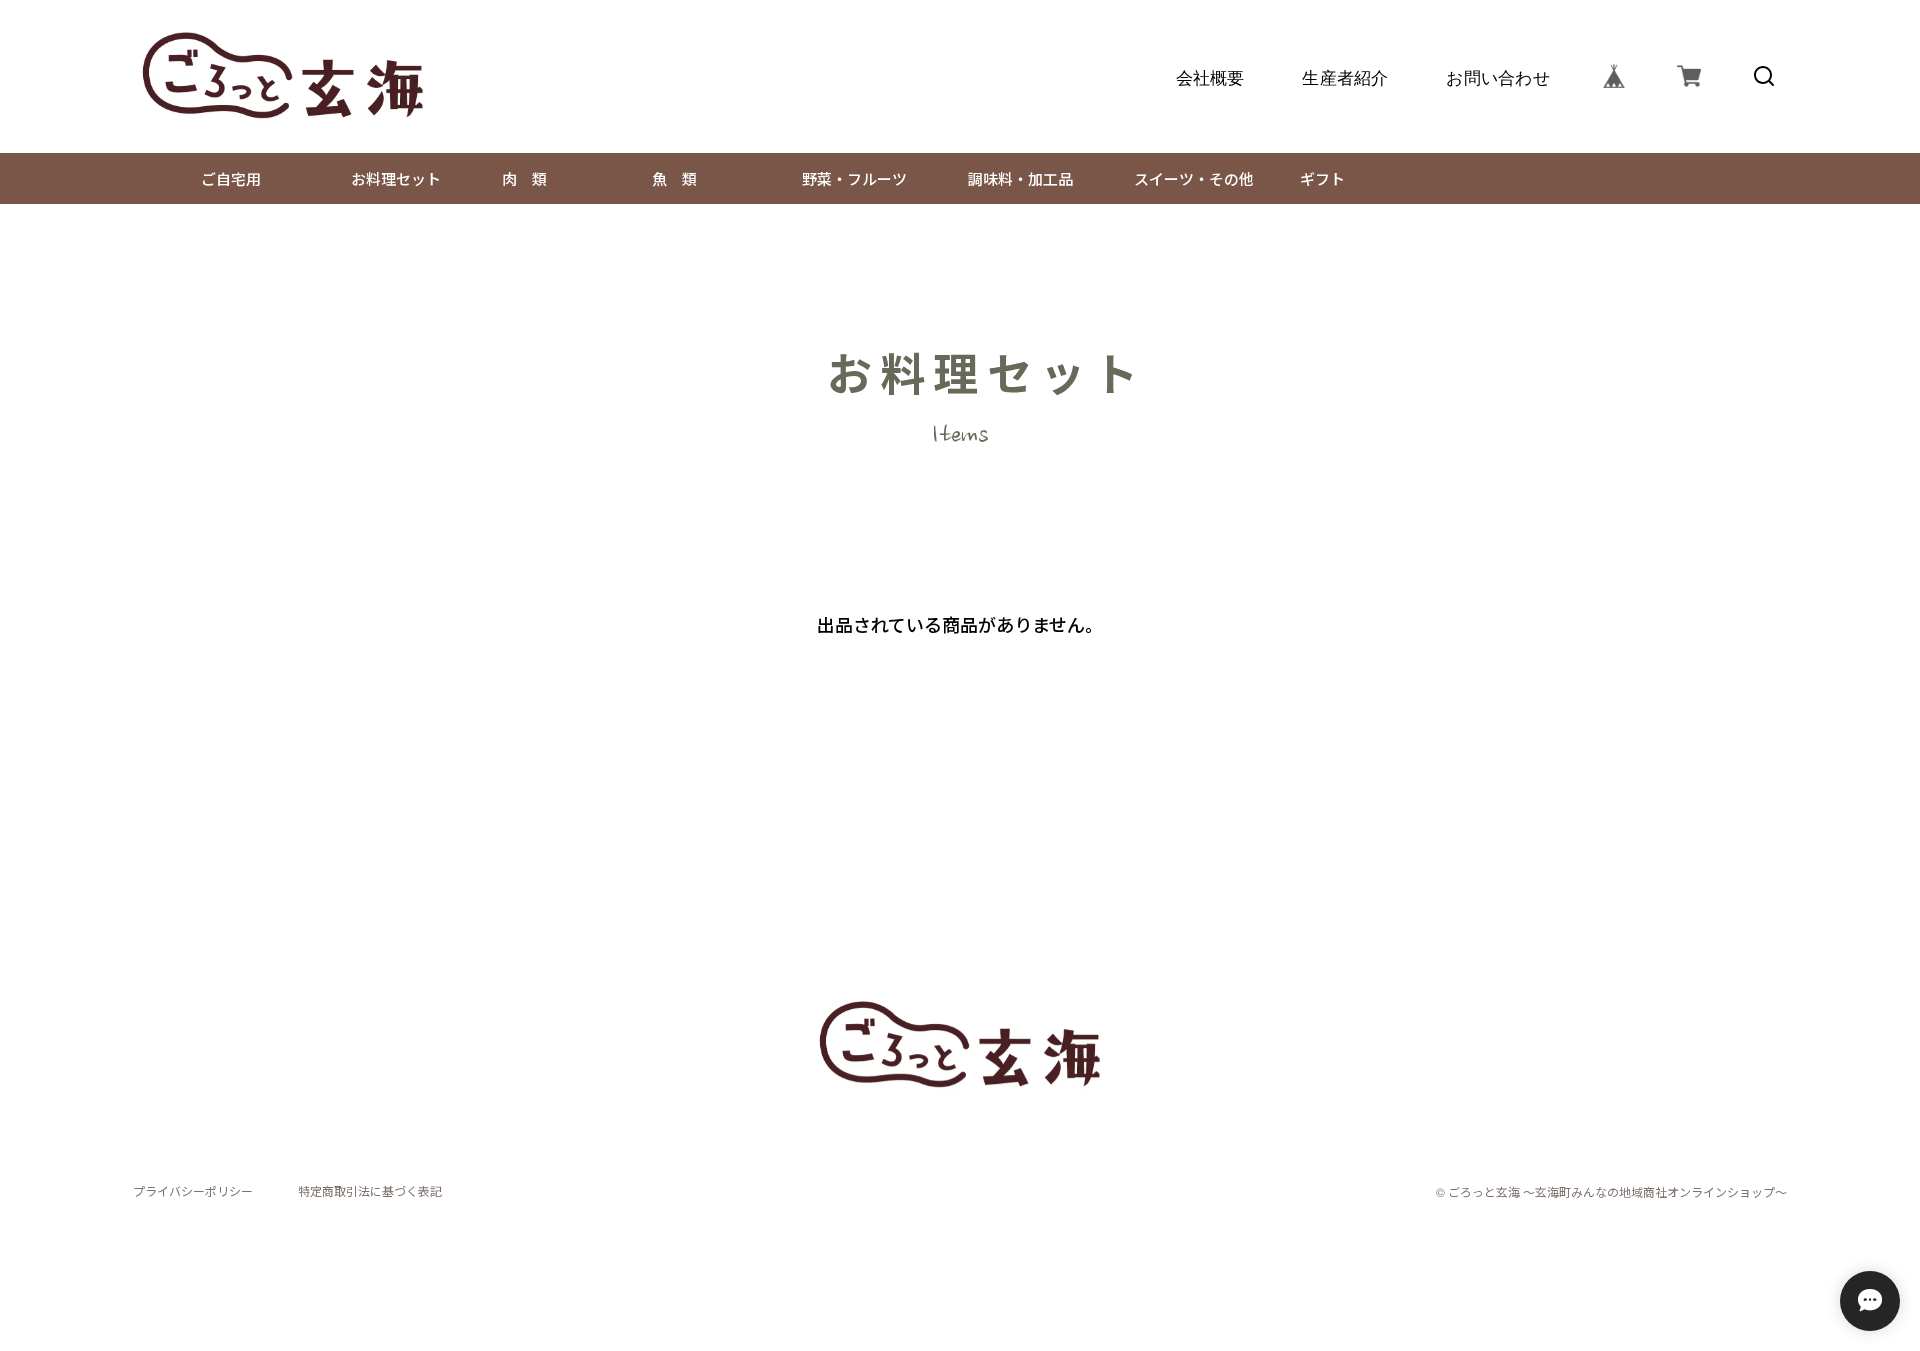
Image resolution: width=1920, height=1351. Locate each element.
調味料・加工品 (1013, 178)
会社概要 (1209, 76)
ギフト (1322, 178)
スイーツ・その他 (1186, 178)
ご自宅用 (223, 178)
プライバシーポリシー (193, 1191)
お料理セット (388, 178)
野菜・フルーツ (847, 178)
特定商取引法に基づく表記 (370, 1191)
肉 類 (517, 178)
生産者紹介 (1345, 76)
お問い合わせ (1498, 76)
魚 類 (667, 178)
